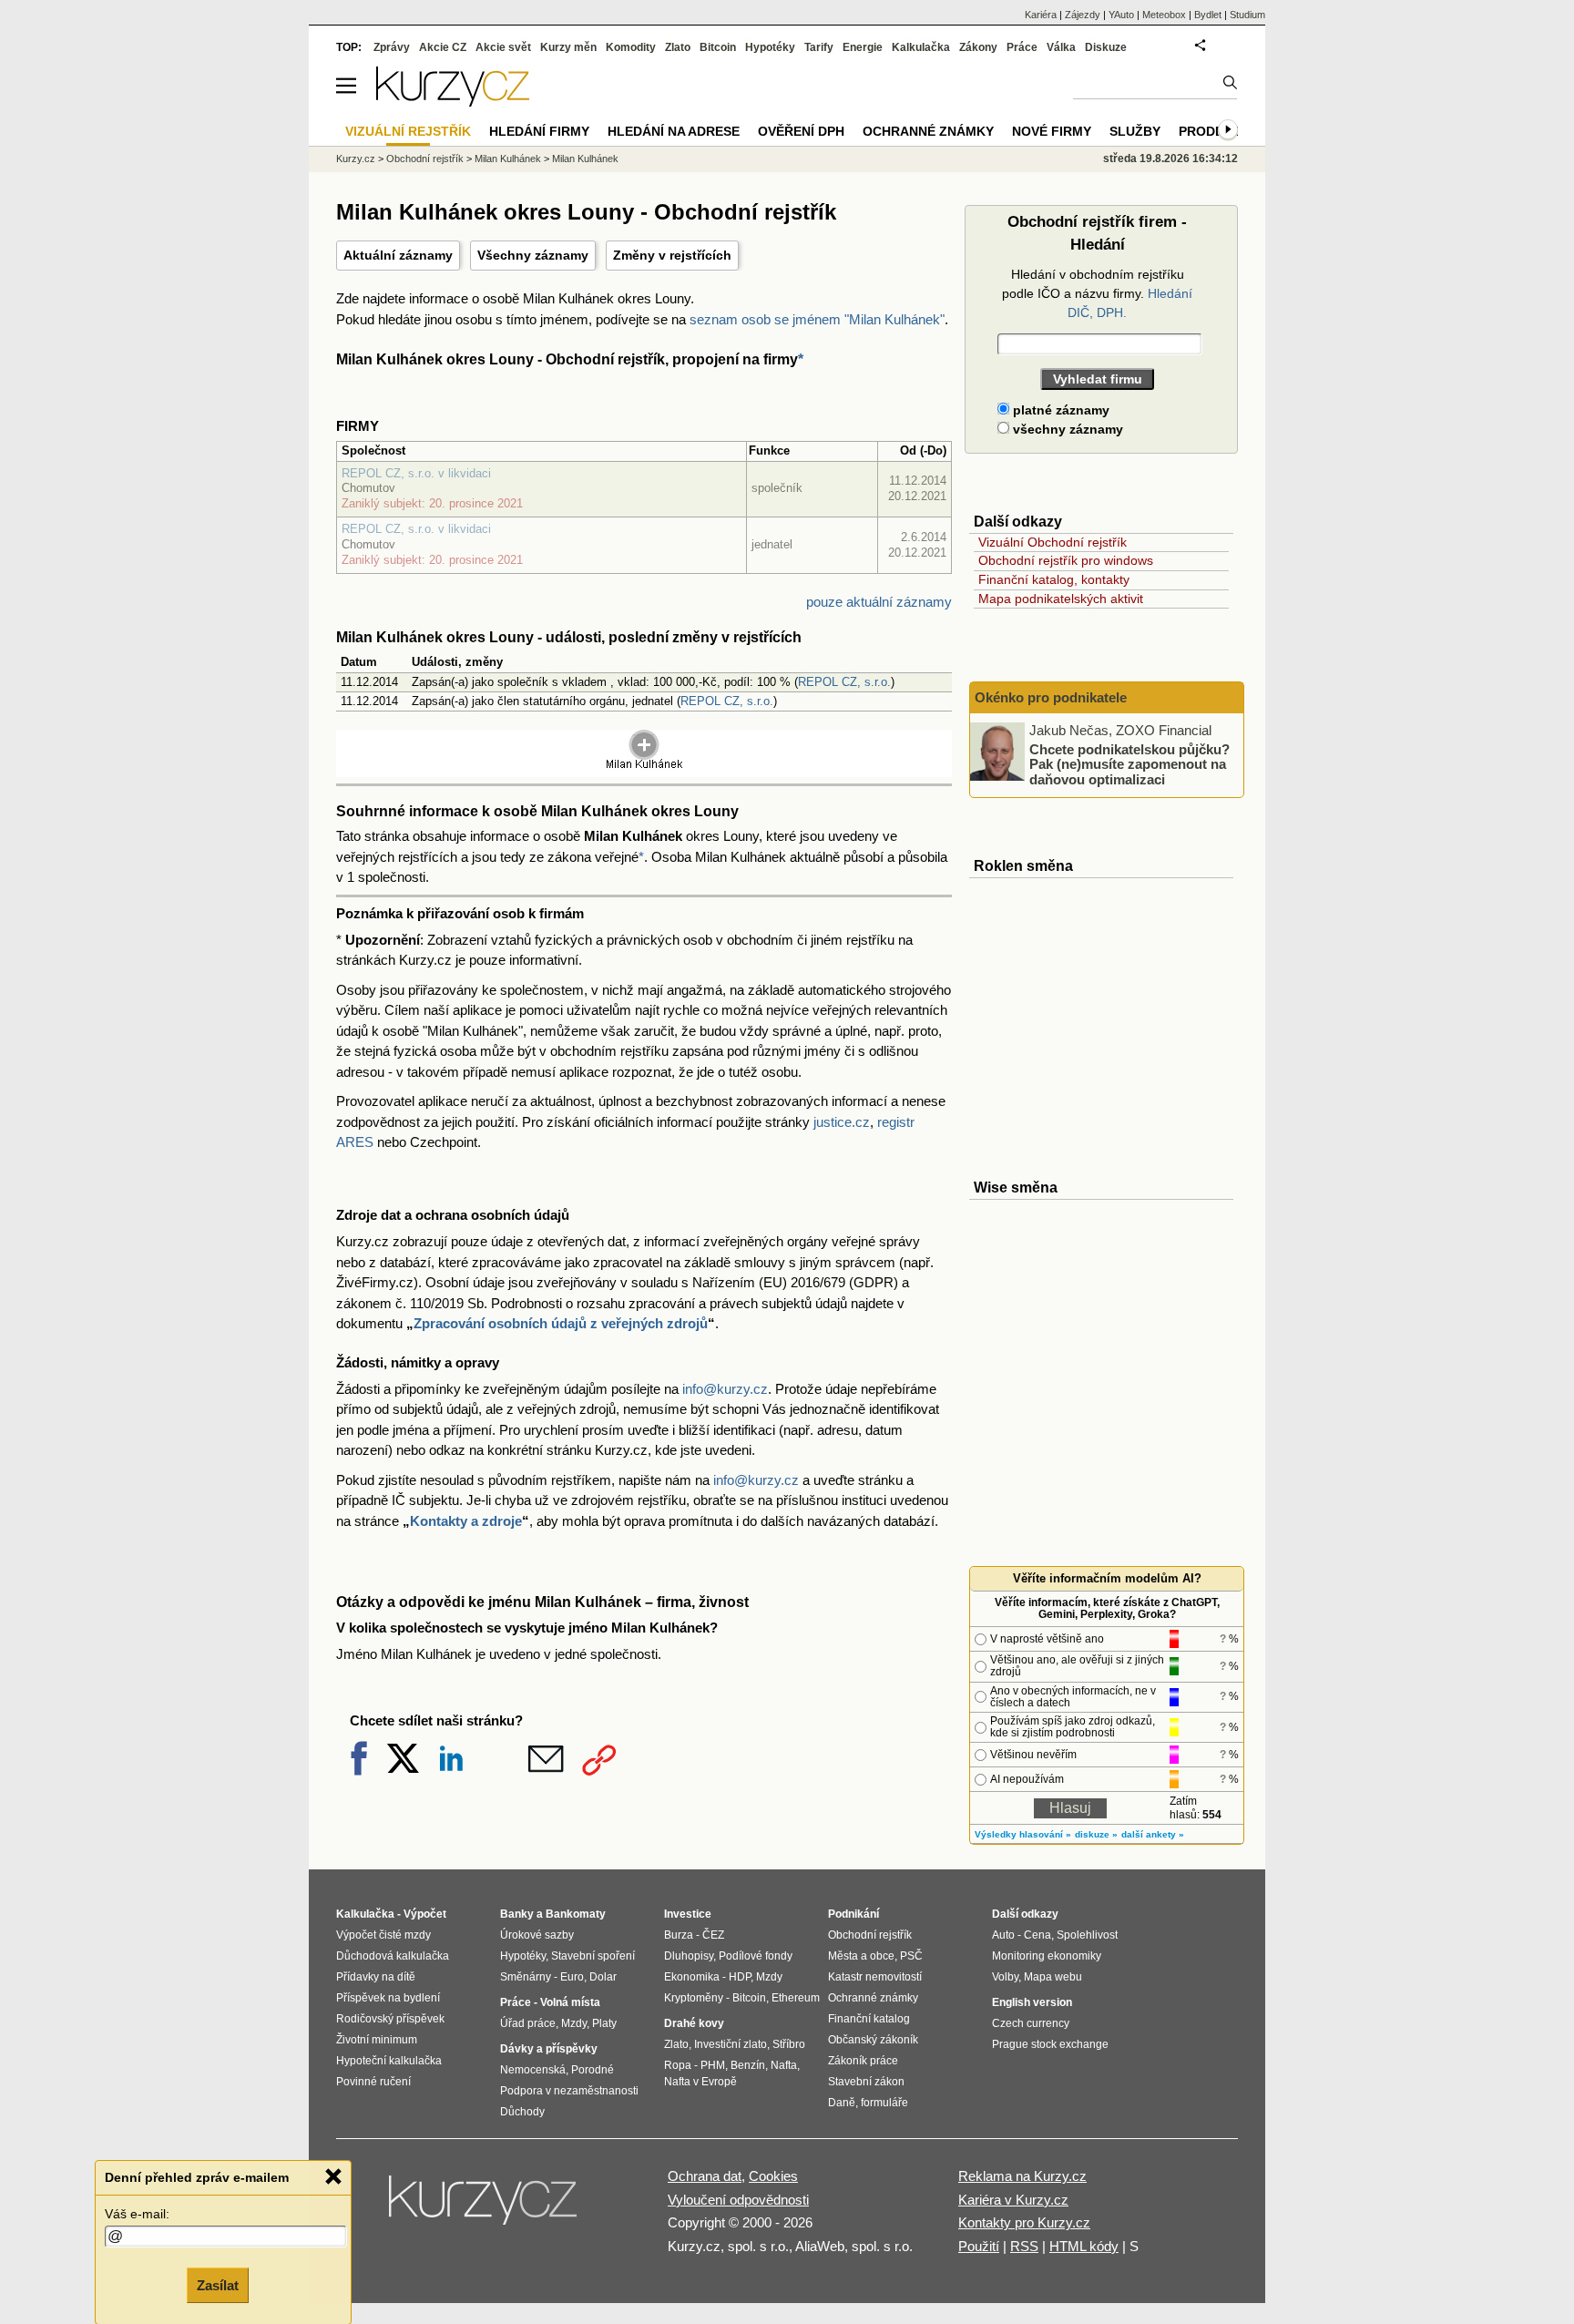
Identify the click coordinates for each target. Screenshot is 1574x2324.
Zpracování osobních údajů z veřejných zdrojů (561, 1323)
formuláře (884, 2103)
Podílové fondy (756, 1956)
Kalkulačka (921, 47)
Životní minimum (377, 2040)
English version (1032, 2002)
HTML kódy (1084, 2246)
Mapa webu (1053, 1977)
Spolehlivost (1087, 1935)
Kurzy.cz (356, 159)
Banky (517, 1914)
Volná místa (570, 2002)
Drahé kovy (694, 2023)
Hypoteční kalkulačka (389, 2061)
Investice (688, 1914)
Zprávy (392, 47)
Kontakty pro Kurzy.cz (1024, 2222)
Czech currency (1031, 2023)
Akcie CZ (443, 47)
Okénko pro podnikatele (1051, 697)
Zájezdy (1083, 15)
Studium (1247, 15)
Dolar (603, 1977)
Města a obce (861, 1956)
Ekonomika (692, 1977)
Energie (863, 47)
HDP (740, 1977)
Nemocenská (533, 2070)
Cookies (773, 2176)
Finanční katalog (869, 2019)
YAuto (1121, 15)
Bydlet (1208, 15)
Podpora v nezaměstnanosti (569, 2091)
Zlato (678, 47)
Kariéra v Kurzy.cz (1013, 2200)
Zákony (978, 47)
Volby (1005, 1977)
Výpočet (425, 1914)
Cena (1037, 1935)
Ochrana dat (705, 2176)
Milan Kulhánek (508, 159)
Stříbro (789, 2044)
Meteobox (1164, 15)
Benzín (748, 2065)
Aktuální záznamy (398, 255)
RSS (1024, 2246)
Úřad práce (528, 2023)
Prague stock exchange (1050, 2044)
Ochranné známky (928, 131)
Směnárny (526, 1977)
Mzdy (574, 2023)
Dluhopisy (689, 1956)
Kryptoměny (694, 1998)
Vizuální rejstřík (408, 131)
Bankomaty (576, 1914)
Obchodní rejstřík (425, 159)
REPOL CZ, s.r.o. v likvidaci (416, 473)
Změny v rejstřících (672, 255)
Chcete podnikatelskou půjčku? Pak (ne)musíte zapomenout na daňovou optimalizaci (1129, 763)
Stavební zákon (866, 2082)
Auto (1003, 1935)
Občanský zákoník (873, 2040)
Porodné (593, 2070)
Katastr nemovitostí (875, 1977)
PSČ (911, 1956)
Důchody (522, 2112)
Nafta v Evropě (700, 2082)
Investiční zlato (731, 2044)
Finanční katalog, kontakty (1054, 579)
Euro (572, 1977)
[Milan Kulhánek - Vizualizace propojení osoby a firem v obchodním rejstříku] (644, 766)
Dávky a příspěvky (549, 2049)
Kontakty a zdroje (466, 1521)
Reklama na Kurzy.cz (1022, 2176)
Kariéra (1041, 15)
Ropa (678, 2065)
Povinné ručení (373, 2082)
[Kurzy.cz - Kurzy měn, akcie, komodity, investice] (453, 102)
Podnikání (853, 1914)
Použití (979, 2246)
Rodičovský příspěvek (390, 2019)
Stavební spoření (593, 1956)
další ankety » (1153, 1834)
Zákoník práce (863, 2061)
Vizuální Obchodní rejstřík (1053, 542)
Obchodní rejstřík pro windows (1066, 560)
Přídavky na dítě (376, 1977)
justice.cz (842, 1122)
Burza (679, 1935)
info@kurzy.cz (725, 1389)
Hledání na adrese (674, 131)
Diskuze (1106, 47)
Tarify (819, 47)
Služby (1135, 131)
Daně (842, 2103)
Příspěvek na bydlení (388, 1998)
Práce (1022, 47)
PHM (713, 2065)
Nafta (784, 2065)
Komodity (631, 47)
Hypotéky (770, 47)
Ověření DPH (801, 131)
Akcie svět (503, 47)
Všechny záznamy (533, 255)
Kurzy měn (568, 47)
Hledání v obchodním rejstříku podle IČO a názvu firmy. (1097, 293)
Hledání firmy (539, 131)
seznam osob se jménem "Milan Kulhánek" (817, 319)
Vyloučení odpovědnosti (738, 2200)
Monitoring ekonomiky (1047, 1956)
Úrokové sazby (537, 1935)
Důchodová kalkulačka (393, 1956)
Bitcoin (718, 47)
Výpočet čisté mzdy (383, 1935)
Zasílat (218, 2284)
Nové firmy (1052, 131)
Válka (1061, 47)
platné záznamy (1059, 410)
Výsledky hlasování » (1023, 1834)
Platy (604, 2023)
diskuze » (1096, 1834)
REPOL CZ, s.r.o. (844, 682)
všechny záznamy (1066, 429)
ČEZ (713, 1935)
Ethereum (796, 1998)
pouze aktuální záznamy (879, 602)
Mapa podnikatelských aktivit (1061, 599)
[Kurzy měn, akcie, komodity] (485, 2207)
